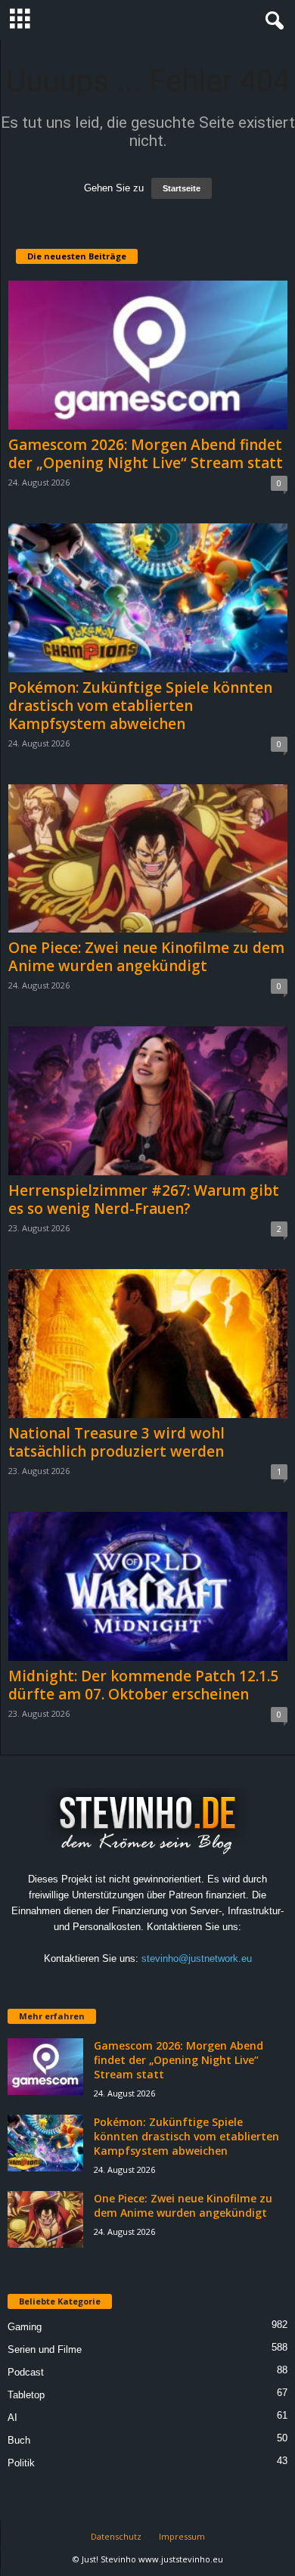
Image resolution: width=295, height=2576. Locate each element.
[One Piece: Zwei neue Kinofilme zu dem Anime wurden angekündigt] (148, 859)
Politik (21, 2463)
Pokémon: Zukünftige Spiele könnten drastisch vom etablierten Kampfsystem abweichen (140, 706)
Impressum (182, 2536)
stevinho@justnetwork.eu (197, 1958)
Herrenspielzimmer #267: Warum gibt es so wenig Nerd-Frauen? (144, 1200)
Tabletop (26, 2395)
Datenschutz (116, 2536)
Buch (19, 2440)
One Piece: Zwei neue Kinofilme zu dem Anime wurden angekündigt (146, 957)
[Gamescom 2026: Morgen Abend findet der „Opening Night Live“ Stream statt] (148, 355)
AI (12, 2418)
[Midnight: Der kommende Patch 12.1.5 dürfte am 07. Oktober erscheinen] (148, 1586)
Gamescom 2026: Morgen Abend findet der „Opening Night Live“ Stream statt (146, 454)
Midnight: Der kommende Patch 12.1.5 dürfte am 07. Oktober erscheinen (143, 1685)
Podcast (26, 2372)
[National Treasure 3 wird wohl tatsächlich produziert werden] (148, 1344)
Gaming (25, 2327)
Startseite (182, 188)
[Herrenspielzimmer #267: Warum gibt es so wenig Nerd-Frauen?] (148, 1101)
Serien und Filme (45, 2349)
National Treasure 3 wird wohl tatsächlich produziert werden (116, 1442)
